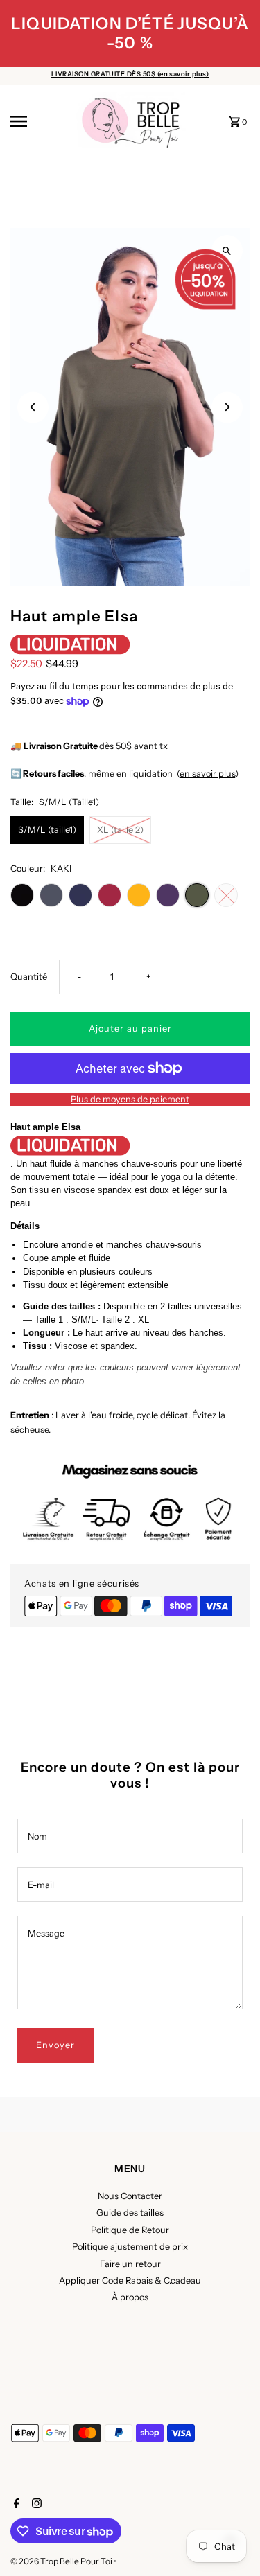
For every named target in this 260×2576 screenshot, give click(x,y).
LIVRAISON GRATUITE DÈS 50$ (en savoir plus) (130, 74)
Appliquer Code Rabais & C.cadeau (130, 2281)
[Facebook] (15, 2505)
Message (46, 1933)
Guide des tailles (130, 2213)
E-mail (41, 1885)
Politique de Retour (130, 2230)
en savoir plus (207, 774)
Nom (37, 1836)
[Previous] (33, 407)
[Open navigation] (38, 121)
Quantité (29, 977)
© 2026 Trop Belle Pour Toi (62, 2561)
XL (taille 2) (120, 830)
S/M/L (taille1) (47, 830)
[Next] (227, 407)
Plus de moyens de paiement (130, 1099)
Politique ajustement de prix (130, 2247)
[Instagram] (35, 2505)
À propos (130, 2297)
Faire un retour (130, 2264)
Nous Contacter (130, 2196)
